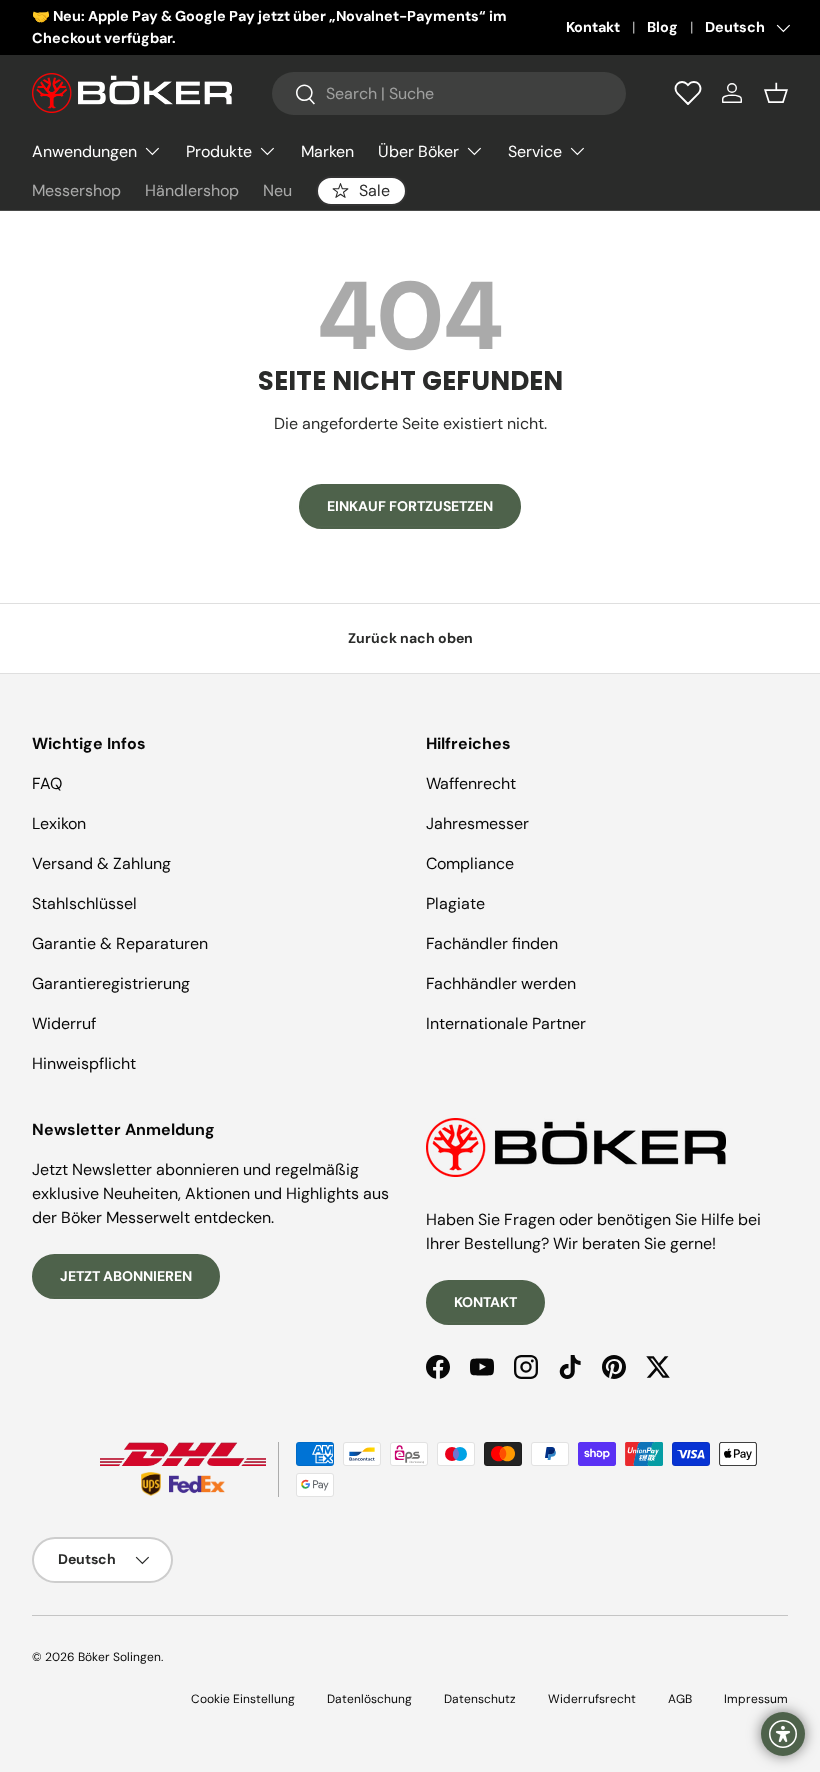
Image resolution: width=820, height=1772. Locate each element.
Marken (327, 151)
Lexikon (59, 823)
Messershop (76, 190)
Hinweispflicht (84, 1063)
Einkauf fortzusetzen (410, 506)
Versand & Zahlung (101, 863)
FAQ (47, 783)
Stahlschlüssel (84, 903)
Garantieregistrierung (111, 983)
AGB (680, 1699)
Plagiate (455, 903)
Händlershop (192, 190)
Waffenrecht (471, 783)
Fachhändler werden (501, 983)
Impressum (756, 1699)
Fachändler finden (492, 943)
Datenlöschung (369, 1699)
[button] (776, 93)
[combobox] (449, 93)
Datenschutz (480, 1699)
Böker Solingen (119, 1657)
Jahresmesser (477, 823)
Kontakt (593, 27)
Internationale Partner (506, 1023)
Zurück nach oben (410, 638)
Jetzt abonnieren (126, 1276)
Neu (277, 190)
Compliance (470, 863)
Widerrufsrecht (592, 1699)
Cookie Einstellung (243, 1699)
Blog (662, 27)
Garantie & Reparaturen (120, 943)
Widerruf (64, 1023)
